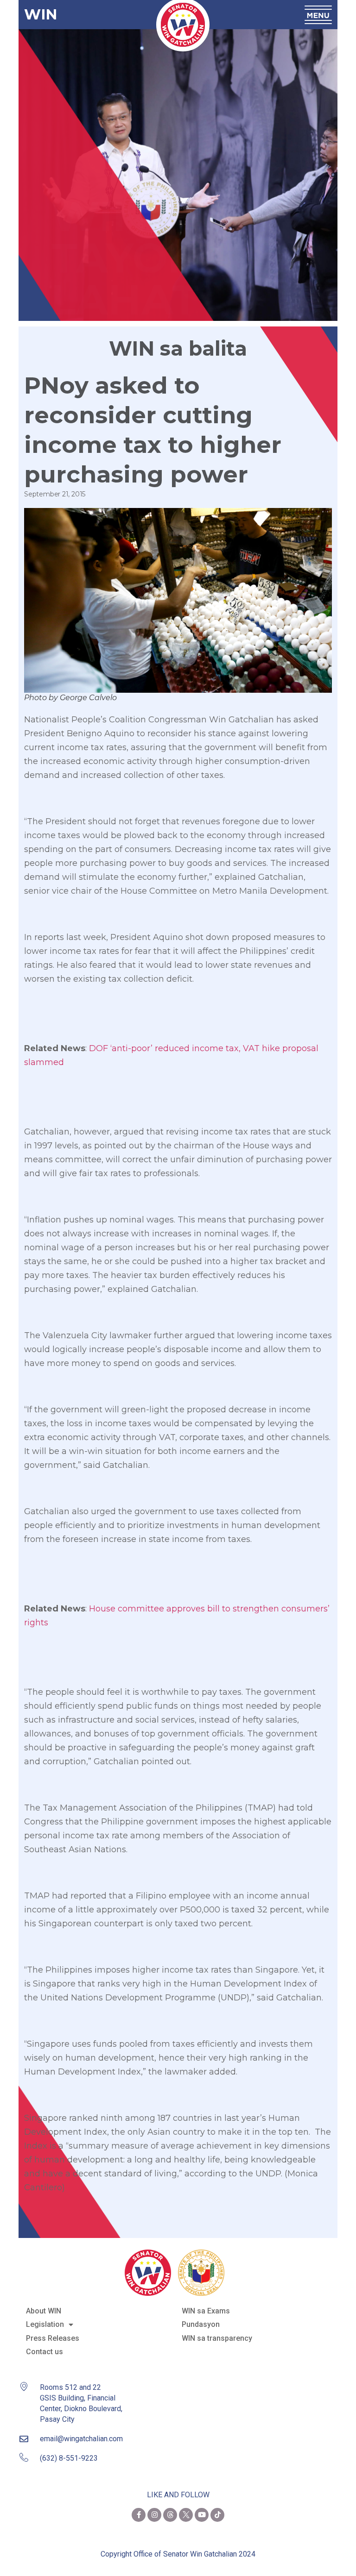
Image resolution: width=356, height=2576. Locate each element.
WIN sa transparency (217, 2338)
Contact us (44, 2352)
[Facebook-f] (139, 2515)
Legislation (45, 2324)
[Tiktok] (217, 2515)
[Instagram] (154, 2515)
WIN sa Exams (206, 2311)
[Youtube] (202, 2515)
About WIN (44, 2311)
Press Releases (53, 2338)
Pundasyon (201, 2324)
